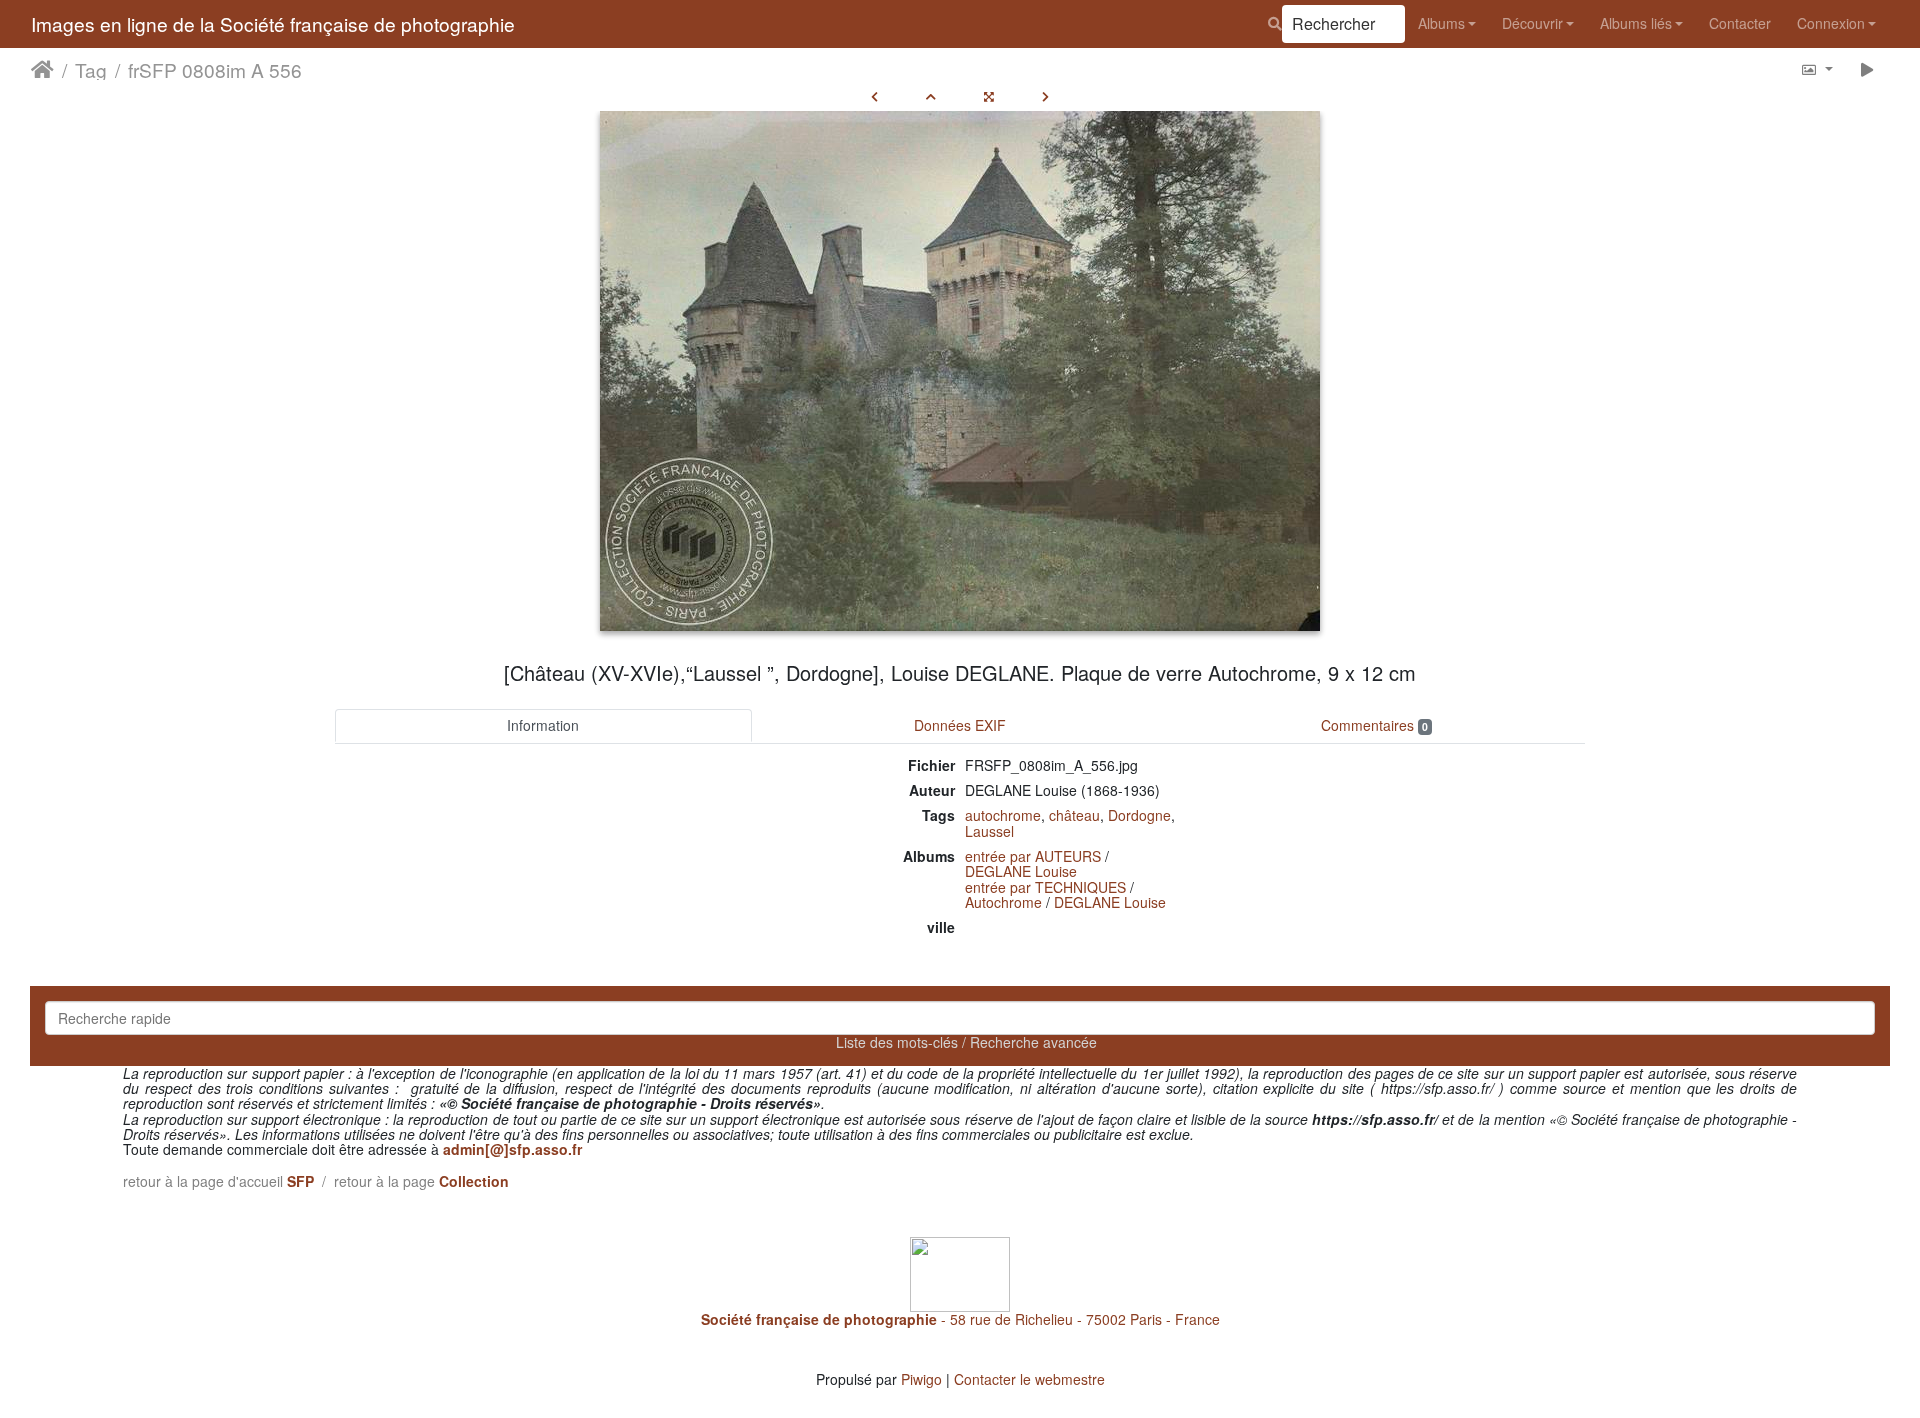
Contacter (1740, 23)
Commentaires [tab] (1374, 725)
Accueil (42, 69)
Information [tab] (543, 725)
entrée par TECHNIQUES (1045, 887)
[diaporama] (1867, 68)
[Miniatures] (931, 96)
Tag (91, 69)
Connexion (1831, 23)
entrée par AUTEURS (1033, 856)
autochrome (1003, 815)
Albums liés (1636, 23)
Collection (474, 1181)
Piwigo (921, 1379)
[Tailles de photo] (1816, 68)
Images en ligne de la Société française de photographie (273, 23)
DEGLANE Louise (1021, 871)
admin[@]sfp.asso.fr (512, 1149)
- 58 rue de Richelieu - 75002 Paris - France (960, 1319)
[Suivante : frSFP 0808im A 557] (1045, 96)
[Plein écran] (989, 96)
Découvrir (1532, 23)
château (1074, 815)
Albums (1441, 23)
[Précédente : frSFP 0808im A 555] (874, 96)
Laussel (989, 831)
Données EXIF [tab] (960, 725)
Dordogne (1139, 815)
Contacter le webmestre (1029, 1379)
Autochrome (1003, 902)
